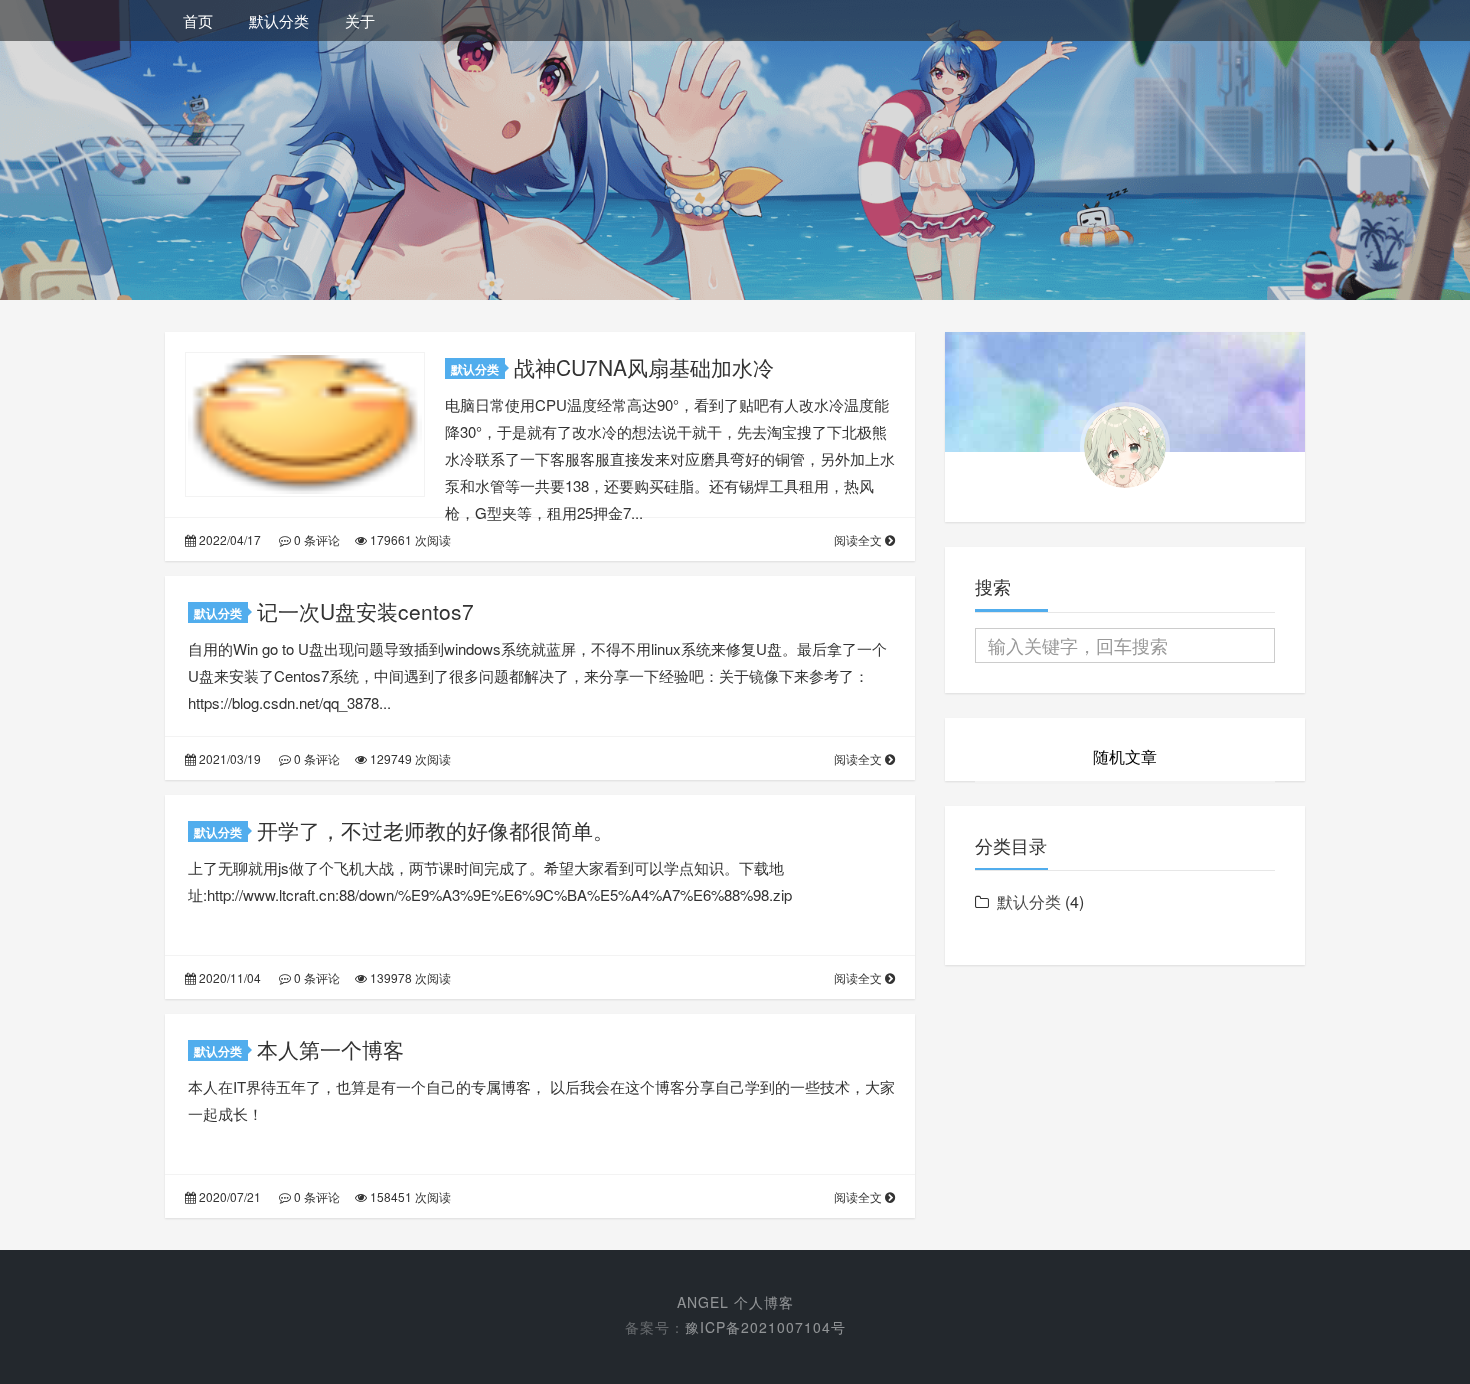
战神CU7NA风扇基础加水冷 (644, 367)
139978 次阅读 (409, 977)
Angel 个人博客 (735, 1302)
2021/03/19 (228, 758)
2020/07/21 (228, 1196)
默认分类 (279, 20)
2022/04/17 (228, 539)
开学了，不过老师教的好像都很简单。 (435, 830)
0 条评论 (315, 539)
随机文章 (1125, 756)
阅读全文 (859, 539)
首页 (198, 20)
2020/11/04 (228, 977)
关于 (360, 20)
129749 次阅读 (409, 758)
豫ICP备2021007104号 (765, 1327)
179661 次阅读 (409, 539)
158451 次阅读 (409, 1196)
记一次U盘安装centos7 (365, 611)
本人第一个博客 (330, 1049)
